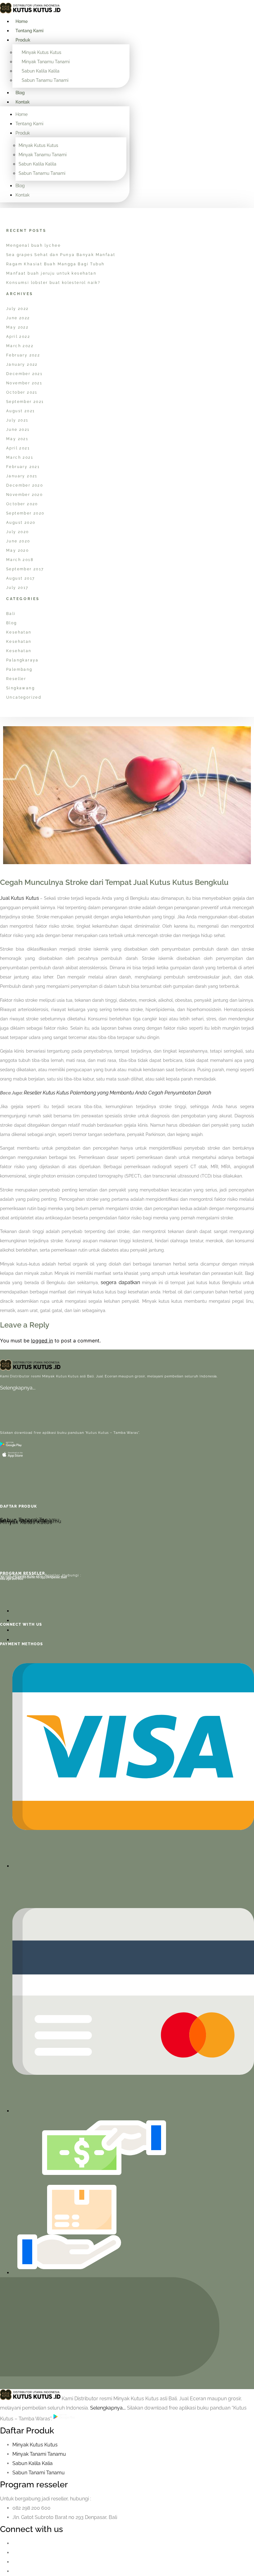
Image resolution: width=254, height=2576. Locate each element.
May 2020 (18, 550)
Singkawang (20, 688)
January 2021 (22, 476)
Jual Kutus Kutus (20, 898)
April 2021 (18, 448)
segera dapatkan (120, 1282)
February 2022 (23, 355)
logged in (42, 1341)
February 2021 (23, 467)
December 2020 (25, 485)
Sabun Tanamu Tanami (45, 80)
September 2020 (25, 513)
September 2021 (25, 402)
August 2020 (21, 523)
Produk (23, 40)
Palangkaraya (22, 660)
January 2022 (22, 365)
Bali (11, 614)
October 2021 (22, 392)
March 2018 (20, 560)
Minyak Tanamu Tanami (46, 62)
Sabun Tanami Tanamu (30, 1520)
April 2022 (18, 337)
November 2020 (24, 495)
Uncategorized (24, 697)
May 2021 (17, 439)
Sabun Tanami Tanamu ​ (39, 2473)
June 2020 (18, 541)
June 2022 (18, 318)
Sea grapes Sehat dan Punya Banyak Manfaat (61, 255)
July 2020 (18, 532)
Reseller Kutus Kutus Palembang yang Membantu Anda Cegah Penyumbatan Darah (118, 1093)
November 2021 (24, 383)
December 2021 (24, 374)
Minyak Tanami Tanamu (39, 2454)
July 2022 (18, 309)
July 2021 (17, 420)
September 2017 (25, 569)
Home (22, 21)
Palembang (19, 669)
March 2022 (20, 346)
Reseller (16, 679)
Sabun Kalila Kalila (41, 71)
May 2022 (17, 327)
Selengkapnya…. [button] (109, 2408)
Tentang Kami (29, 31)
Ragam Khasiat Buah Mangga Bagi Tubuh (55, 264)
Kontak (23, 102)
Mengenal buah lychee (33, 245)
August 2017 (20, 578)
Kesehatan (19, 632)
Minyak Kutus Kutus (42, 52)
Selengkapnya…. (18, 1388)
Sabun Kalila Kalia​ (33, 2463)
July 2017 (17, 588)
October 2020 (22, 504)
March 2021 (20, 457)
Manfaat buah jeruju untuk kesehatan (51, 273)
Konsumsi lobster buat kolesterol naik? (53, 283)
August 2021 (20, 411)
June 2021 (18, 430)
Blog (20, 93)
